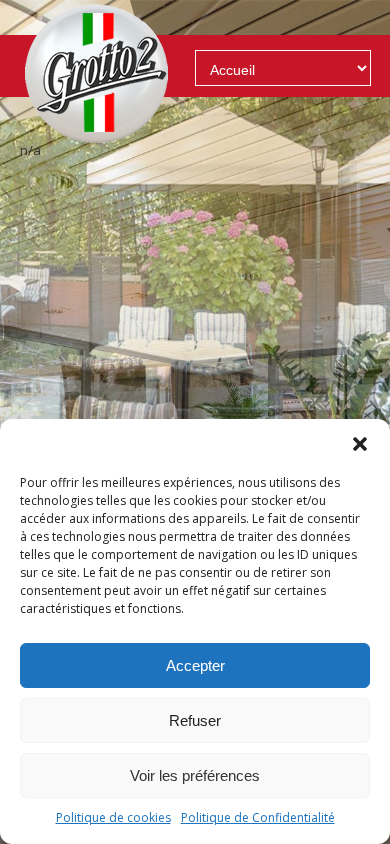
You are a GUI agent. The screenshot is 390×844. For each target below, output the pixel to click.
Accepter (195, 665)
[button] (360, 444)
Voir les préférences (195, 775)
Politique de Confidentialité (258, 817)
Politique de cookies (113, 817)
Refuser (195, 720)
